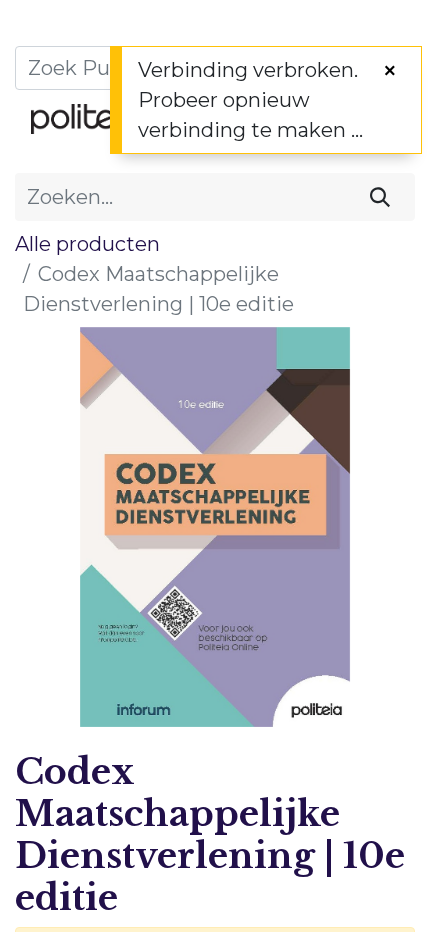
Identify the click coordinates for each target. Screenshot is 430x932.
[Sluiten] (390, 71)
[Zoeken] (380, 197)
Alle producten (87, 244)
